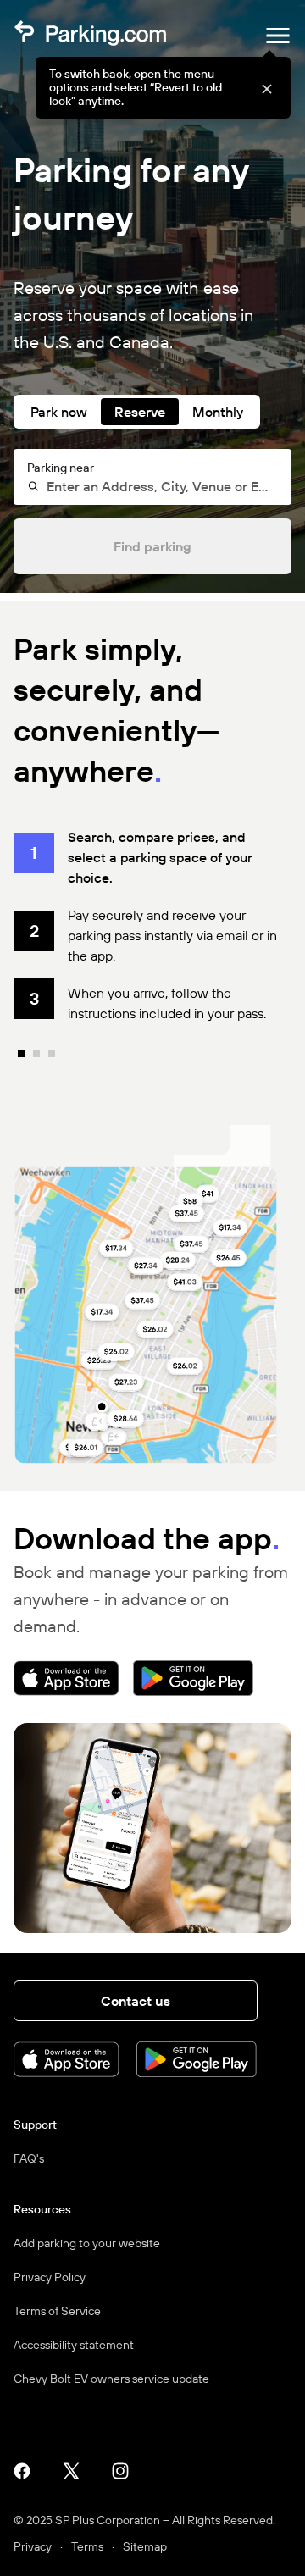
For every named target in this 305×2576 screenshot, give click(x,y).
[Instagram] (126, 2470)
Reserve (140, 412)
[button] (266, 88)
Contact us (136, 2001)
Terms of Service (57, 2311)
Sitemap (145, 2546)
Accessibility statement (74, 2345)
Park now (59, 412)
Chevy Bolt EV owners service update (111, 2379)
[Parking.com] (90, 36)
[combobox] (160, 486)
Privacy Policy (50, 2277)
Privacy (33, 2546)
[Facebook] (28, 2470)
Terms (87, 2546)
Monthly (218, 412)
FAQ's (29, 2158)
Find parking (152, 546)
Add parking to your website (87, 2243)
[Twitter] (77, 2470)
